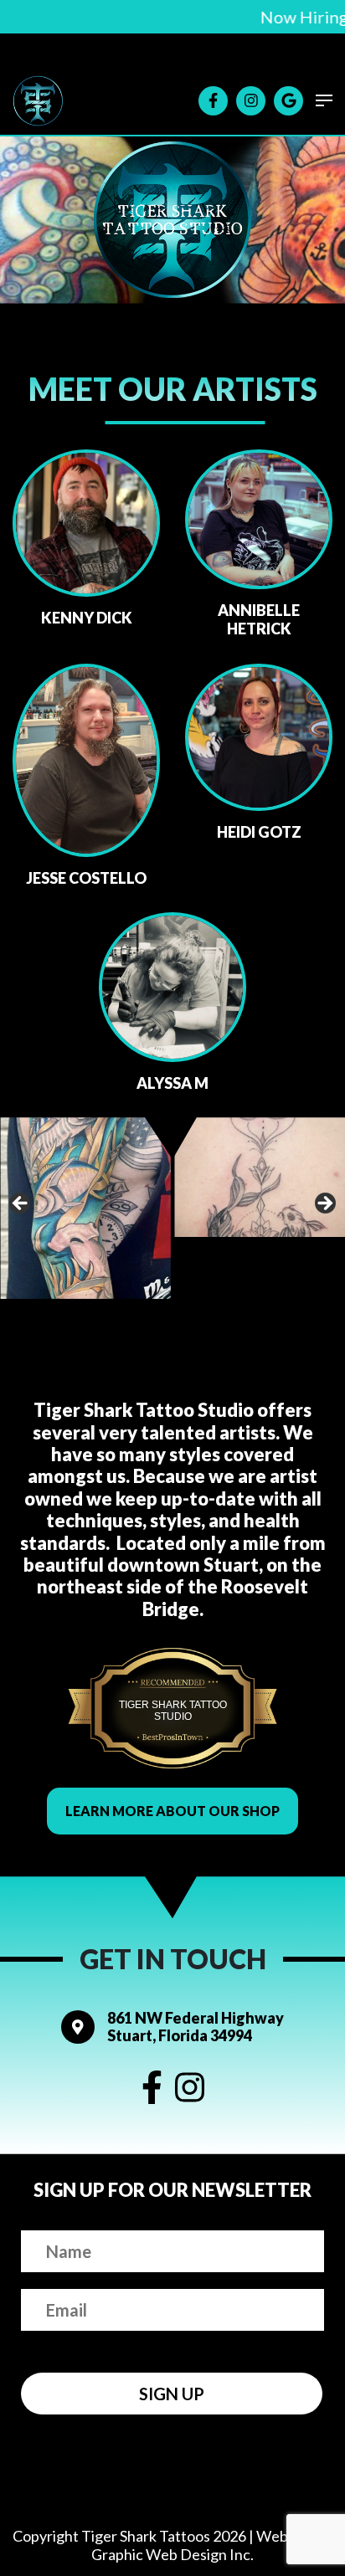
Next (324, 1204)
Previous (21, 1204)
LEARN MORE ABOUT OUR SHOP (172, 1811)
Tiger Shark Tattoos (146, 2536)
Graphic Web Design (159, 2555)
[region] (172, 1208)
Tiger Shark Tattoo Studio (173, 1711)
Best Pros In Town (173, 1689)
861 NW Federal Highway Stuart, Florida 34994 (196, 2027)
